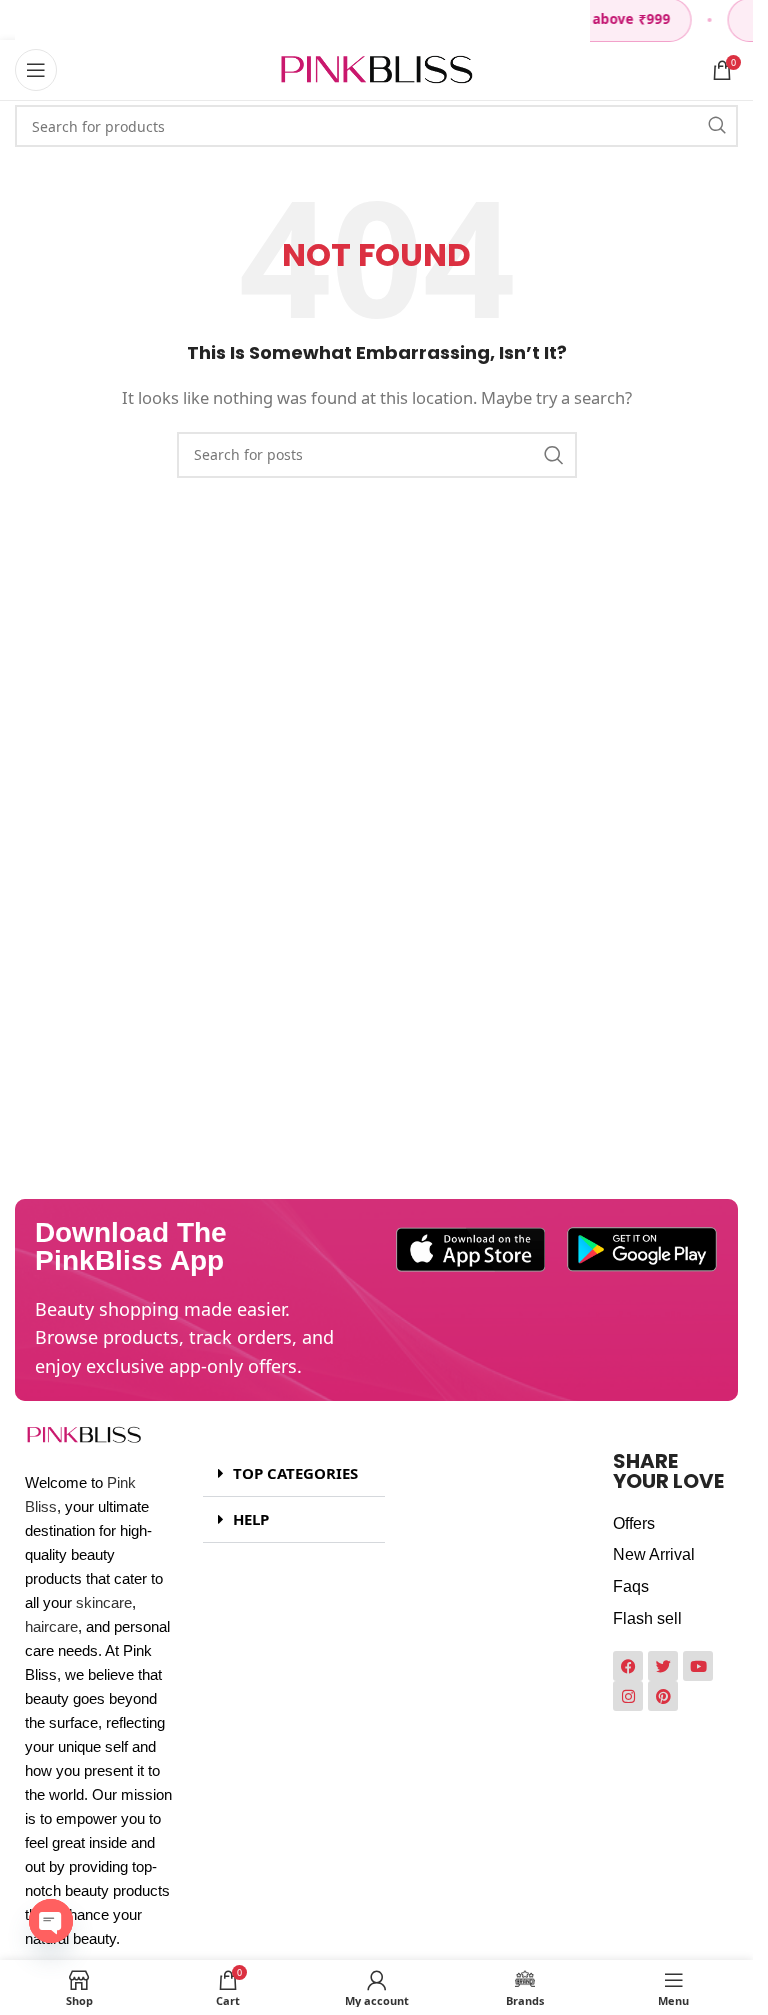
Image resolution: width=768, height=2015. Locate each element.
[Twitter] (663, 1666)
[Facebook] (628, 1666)
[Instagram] (628, 1696)
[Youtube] (698, 1666)
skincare (104, 1602)
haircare (51, 1626)
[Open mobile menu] (36, 70)
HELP (251, 1519)
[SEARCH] (717, 126)
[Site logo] (377, 68)
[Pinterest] (663, 1696)
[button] (294, 1474)
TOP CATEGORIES (295, 1473)
